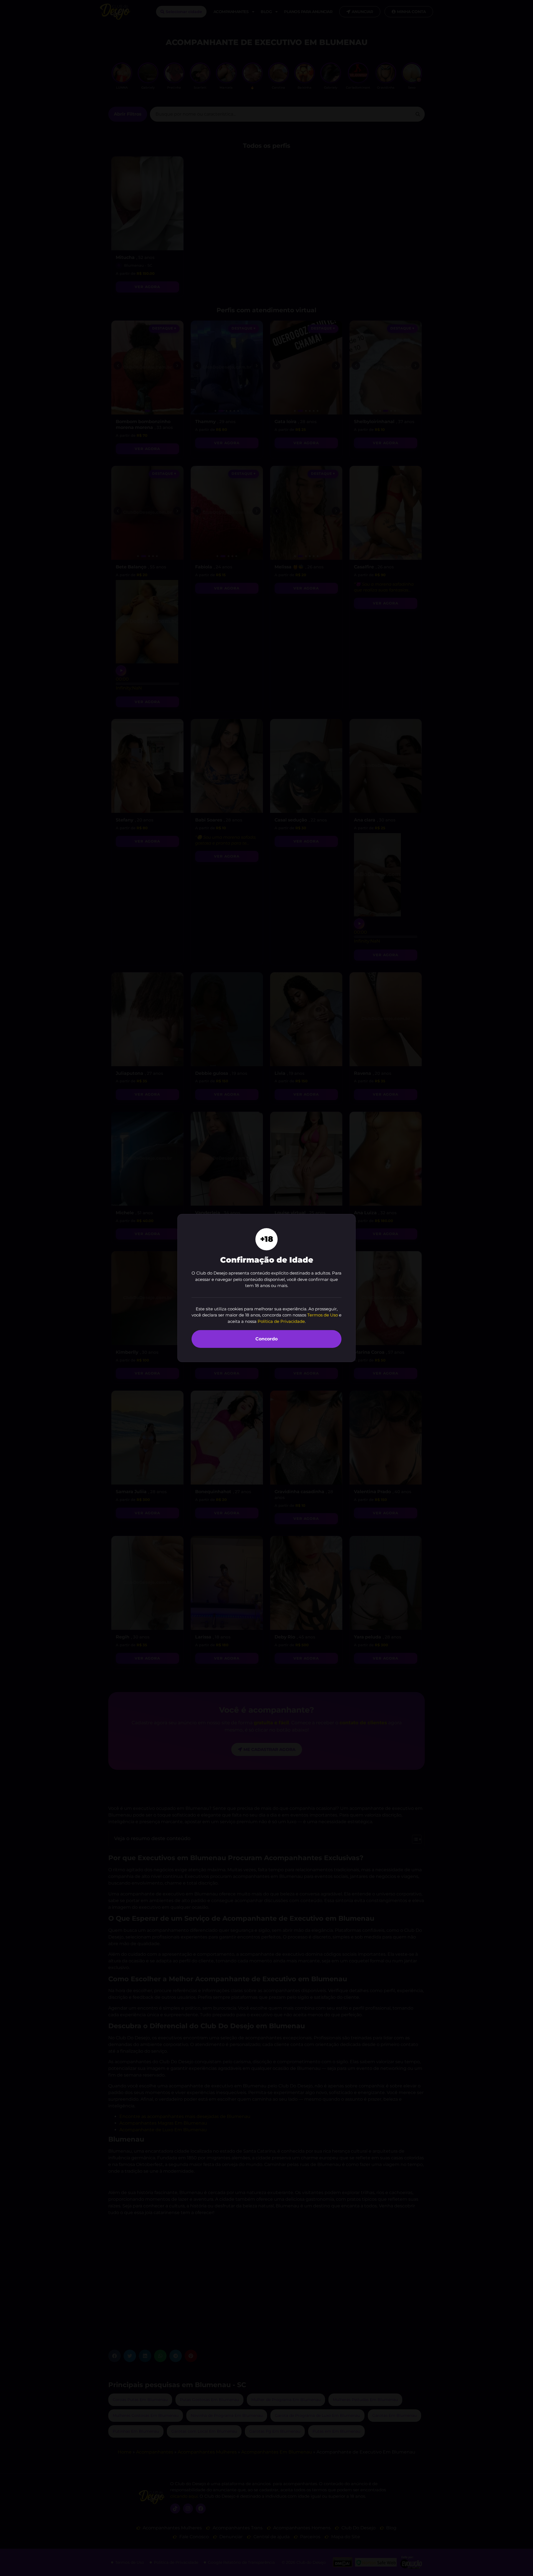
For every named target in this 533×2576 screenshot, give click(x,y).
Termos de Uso (323, 1315)
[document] (266, 1288)
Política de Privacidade (281, 1321)
